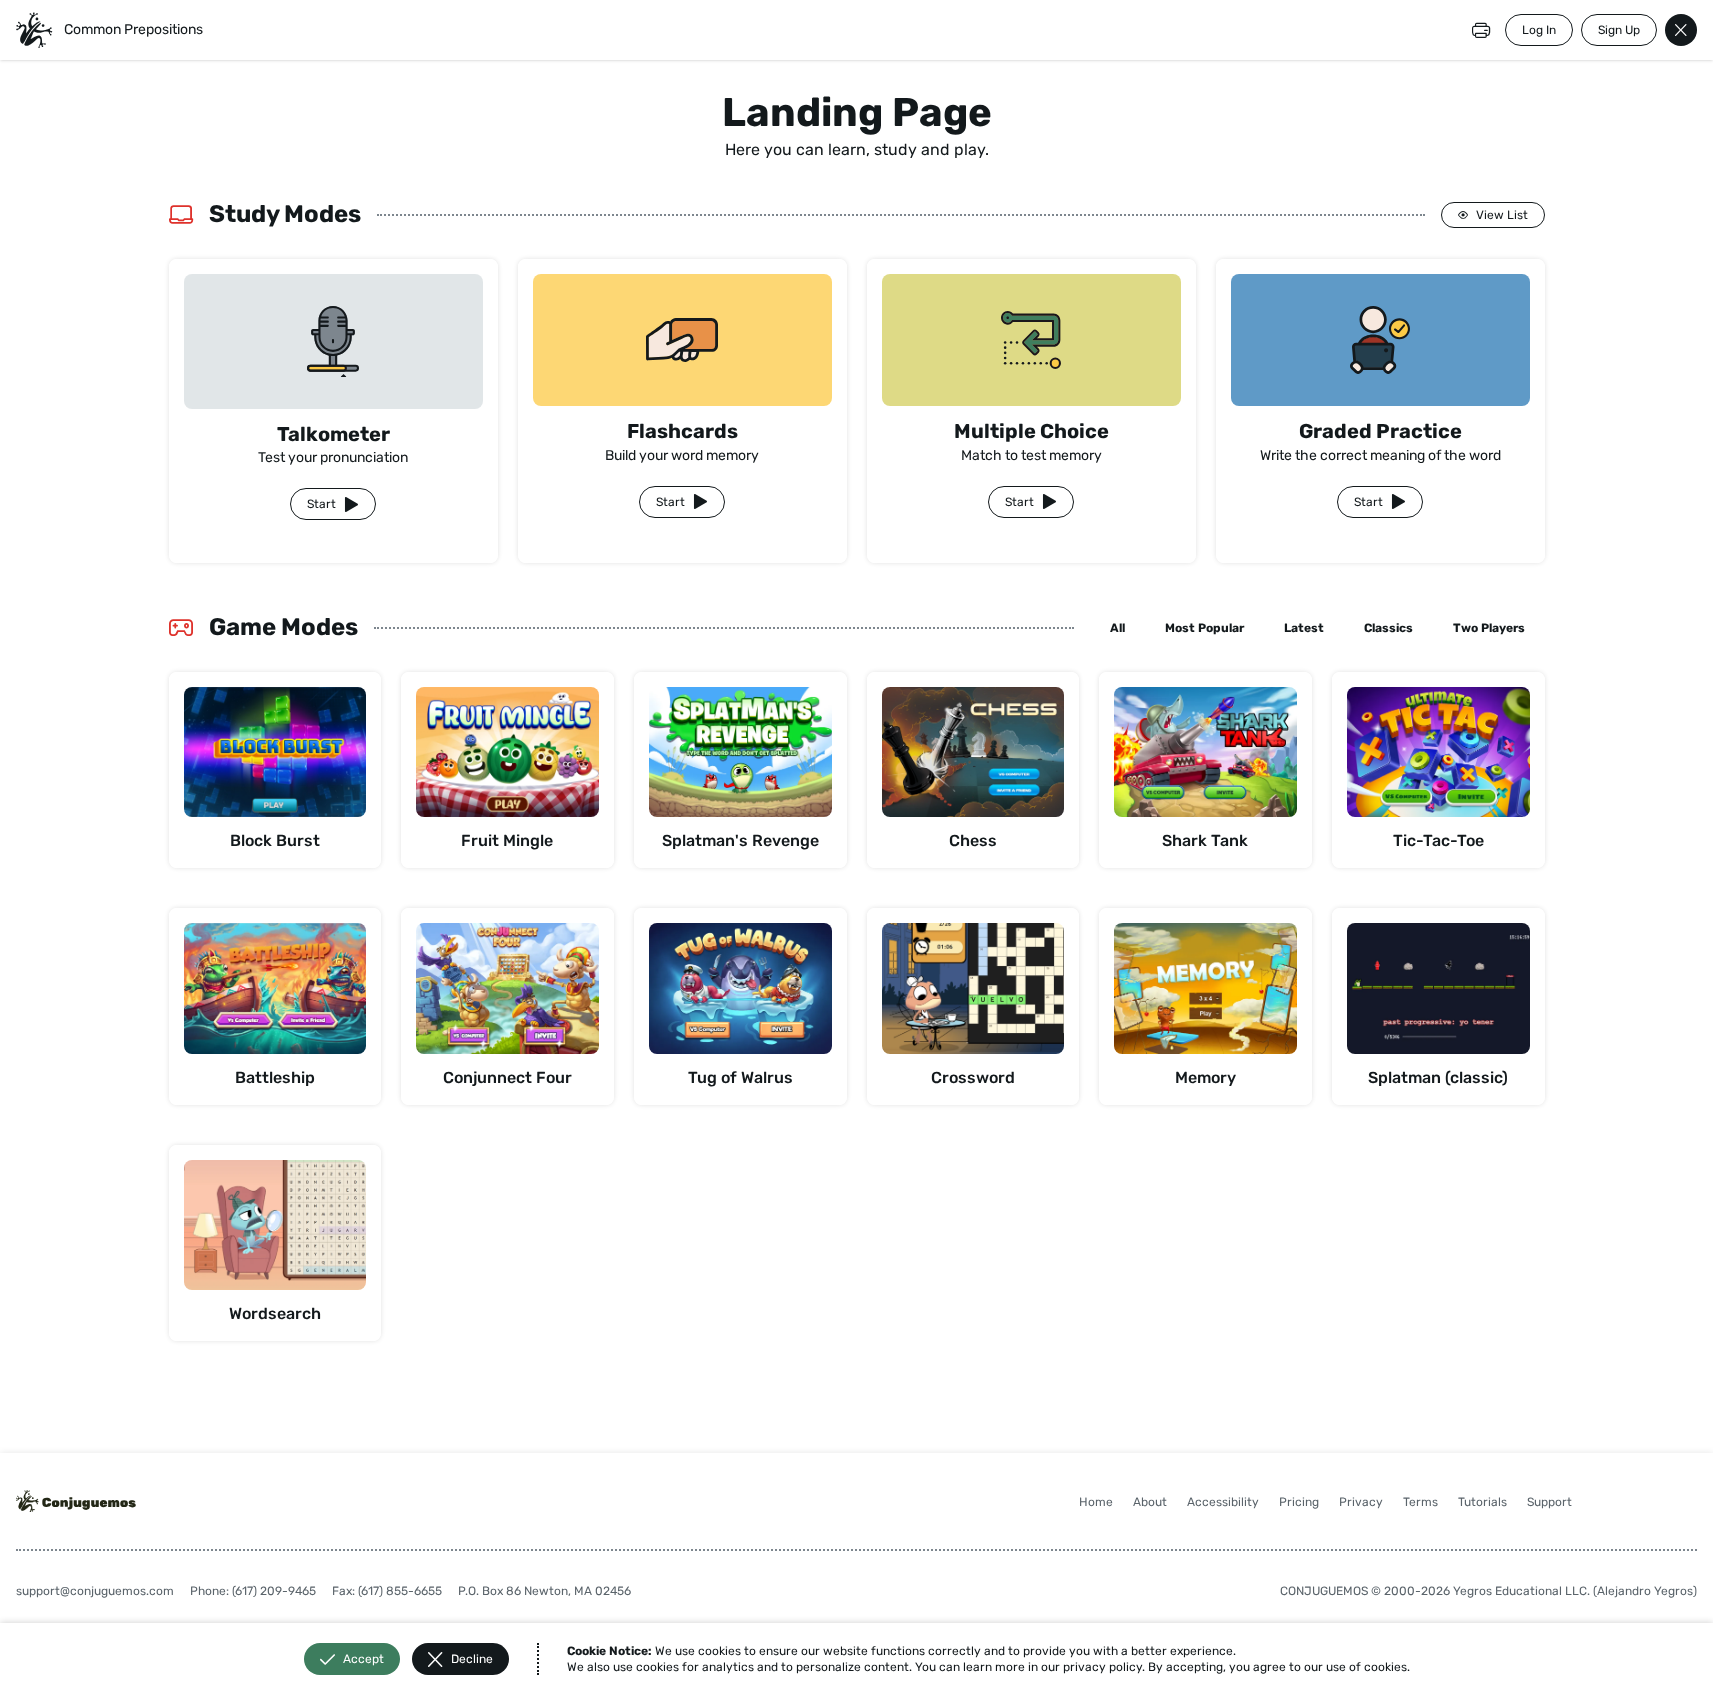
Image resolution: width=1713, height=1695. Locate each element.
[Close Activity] (1681, 30)
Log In (1539, 30)
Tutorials (1482, 1502)
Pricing (1299, 1502)
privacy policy (1102, 1667)
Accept (363, 1659)
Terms (1420, 1502)
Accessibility (1223, 1502)
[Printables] (1481, 30)
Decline (472, 1659)
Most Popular (1204, 628)
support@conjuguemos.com (95, 1591)
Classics (1388, 628)
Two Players (1489, 628)
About (1150, 1502)
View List (1502, 215)
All (1117, 628)
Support (1549, 1502)
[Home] (34, 30)
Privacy (1361, 1502)
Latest (1304, 628)
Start (321, 504)
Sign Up (1619, 30)
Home (1096, 1502)
